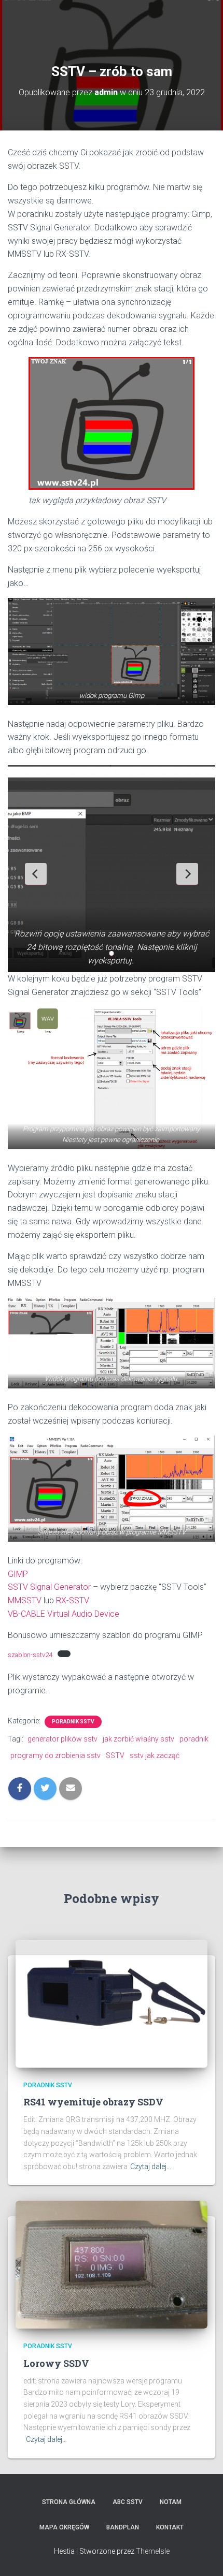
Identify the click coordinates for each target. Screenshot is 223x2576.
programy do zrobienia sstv (55, 1755)
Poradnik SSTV (73, 1722)
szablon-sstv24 (30, 1655)
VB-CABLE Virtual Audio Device (64, 1614)
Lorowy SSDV (56, 2363)
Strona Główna (69, 2502)
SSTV (115, 1755)
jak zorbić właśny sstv (138, 1739)
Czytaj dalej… (151, 2167)
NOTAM (171, 2502)
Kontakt (170, 2527)
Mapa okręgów (64, 2527)
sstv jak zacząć (155, 1755)
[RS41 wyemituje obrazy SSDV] (112, 2003)
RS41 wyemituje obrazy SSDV (93, 2102)
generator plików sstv (62, 1739)
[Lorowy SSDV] (112, 2264)
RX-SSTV (73, 1600)
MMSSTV (25, 1600)
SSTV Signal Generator (49, 1587)
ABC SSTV (128, 2502)
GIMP (18, 1574)
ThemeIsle (153, 2551)
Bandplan (123, 2527)
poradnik (194, 1739)
